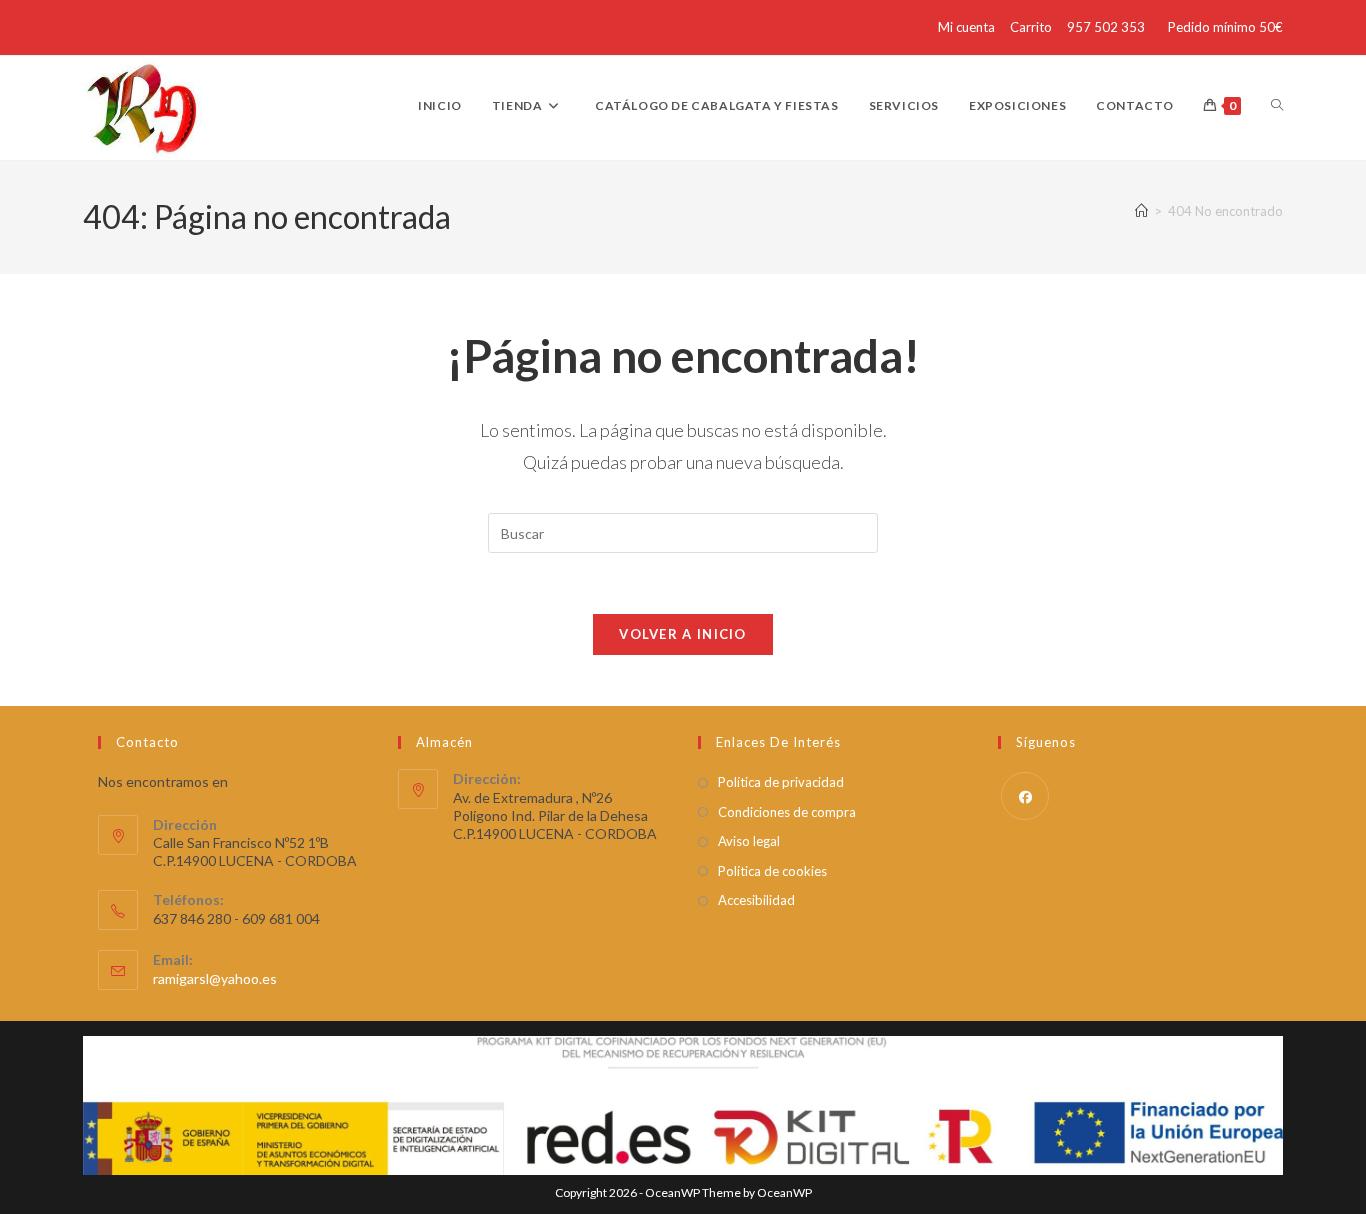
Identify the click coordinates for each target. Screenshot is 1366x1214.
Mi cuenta (966, 27)
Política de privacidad (781, 782)
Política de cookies (772, 871)
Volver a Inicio (683, 634)
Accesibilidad (756, 900)
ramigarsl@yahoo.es (215, 978)
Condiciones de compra (787, 812)
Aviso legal (749, 841)
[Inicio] (1141, 211)
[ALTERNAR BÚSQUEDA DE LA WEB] (1277, 106)
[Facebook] (1025, 796)
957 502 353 (1106, 27)
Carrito (1031, 27)
